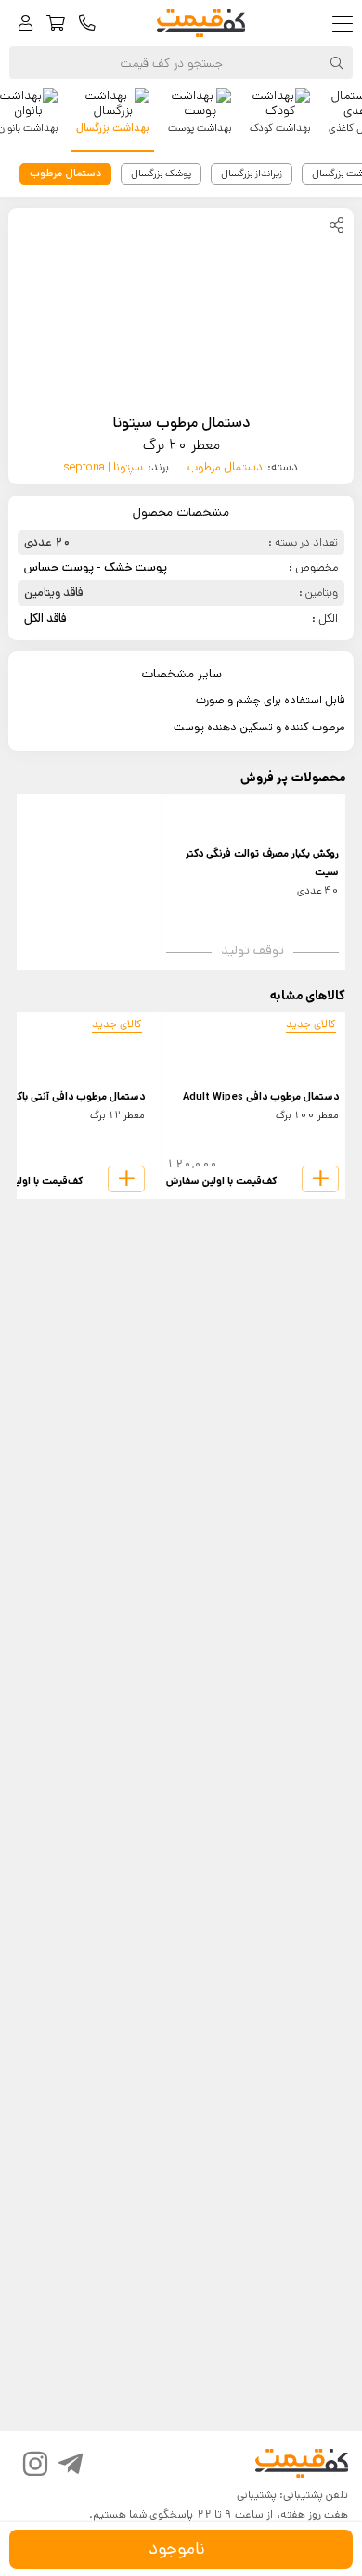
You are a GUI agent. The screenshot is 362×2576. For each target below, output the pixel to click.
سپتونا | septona (103, 467)
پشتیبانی (257, 2495)
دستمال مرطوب (225, 467)
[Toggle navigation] (347, 24)
